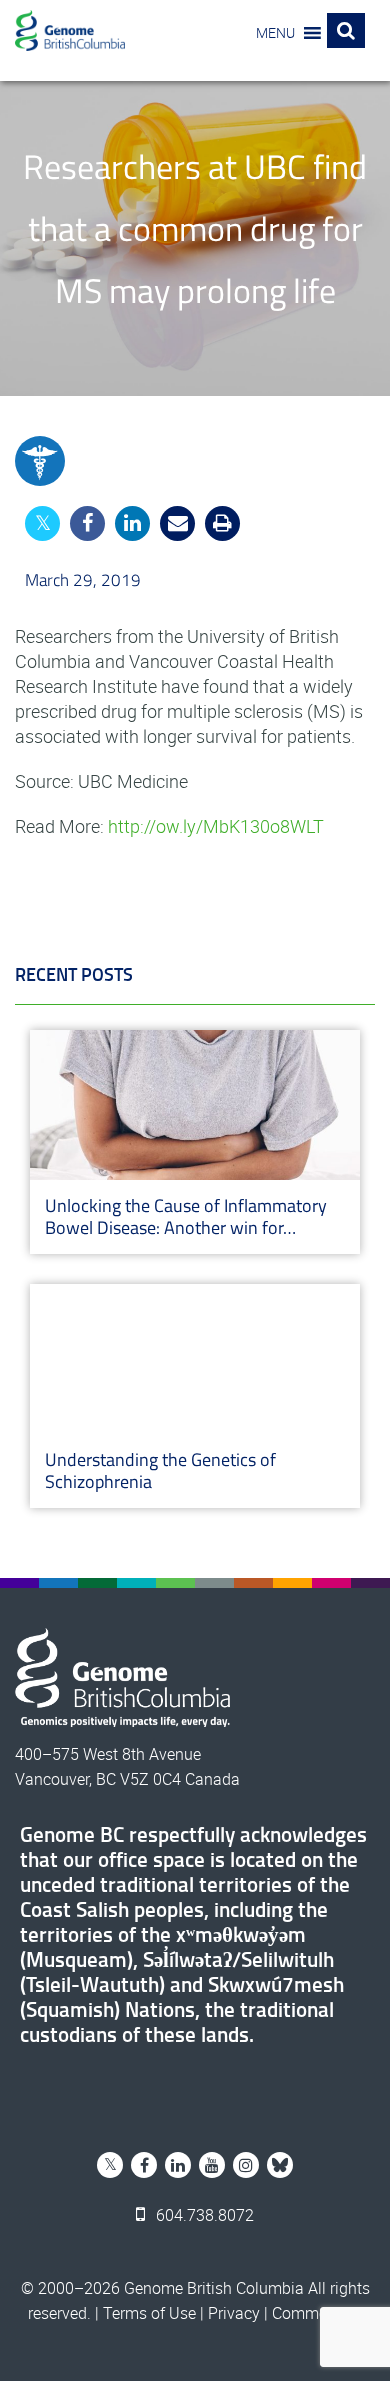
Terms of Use (149, 2313)
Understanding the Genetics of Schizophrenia (160, 1470)
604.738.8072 (203, 2215)
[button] (275, 33)
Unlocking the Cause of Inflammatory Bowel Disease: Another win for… (186, 1216)
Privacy (234, 2313)
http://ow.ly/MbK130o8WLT (216, 826)
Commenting (317, 2313)
